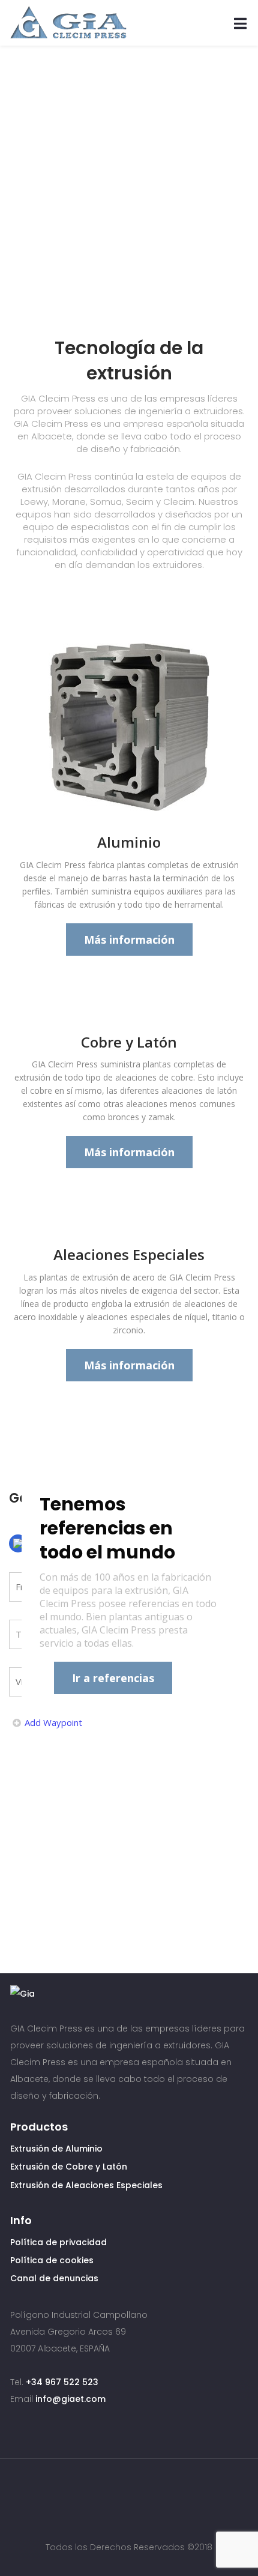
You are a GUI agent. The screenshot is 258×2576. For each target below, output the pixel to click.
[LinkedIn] (142, 2490)
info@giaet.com (70, 2399)
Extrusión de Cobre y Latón (69, 2167)
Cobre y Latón (129, 1042)
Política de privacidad (58, 2242)
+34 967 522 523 (62, 2382)
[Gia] (68, 23)
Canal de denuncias (54, 2278)
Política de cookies (52, 2260)
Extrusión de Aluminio (56, 2149)
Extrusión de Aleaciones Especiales (86, 2185)
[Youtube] (119, 2490)
